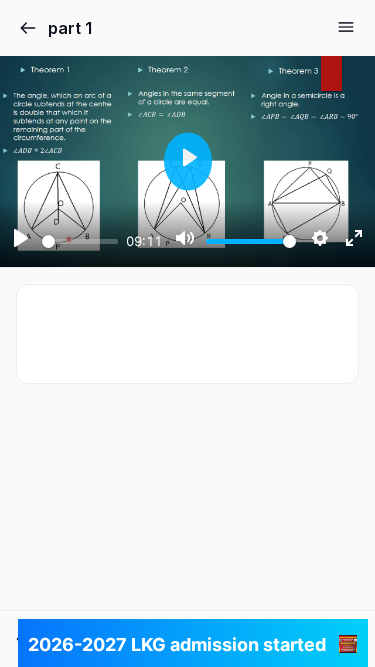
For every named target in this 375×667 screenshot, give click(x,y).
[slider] (80, 241)
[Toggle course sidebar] (346, 27)
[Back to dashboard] (28, 28)
